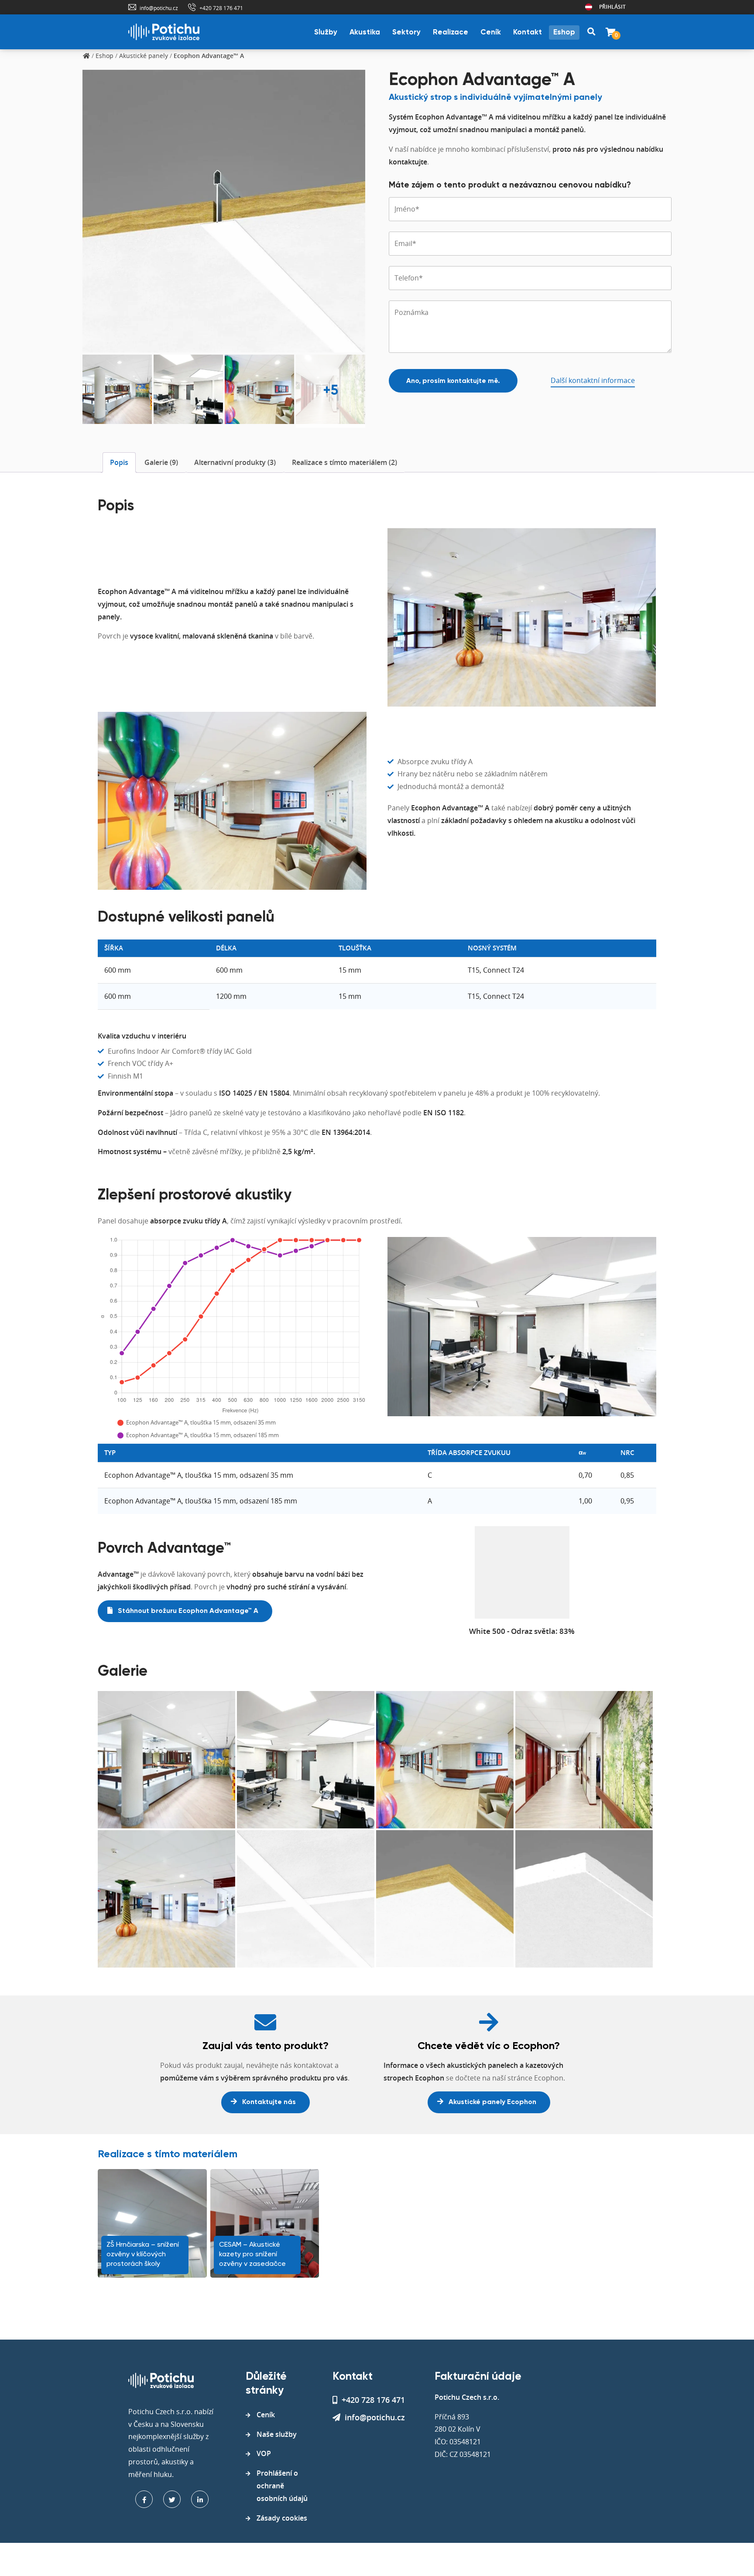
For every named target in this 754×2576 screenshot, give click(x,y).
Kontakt (528, 32)
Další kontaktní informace (593, 380)
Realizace (451, 32)
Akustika (365, 32)
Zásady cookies (282, 2518)
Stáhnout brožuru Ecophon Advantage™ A (187, 1611)
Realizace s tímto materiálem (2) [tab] (344, 462)
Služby (326, 32)
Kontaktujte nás (268, 2102)
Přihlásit (612, 7)
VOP (264, 2453)
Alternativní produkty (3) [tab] (235, 462)
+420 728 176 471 (221, 8)
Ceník (491, 32)
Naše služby (277, 2434)
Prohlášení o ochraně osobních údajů (282, 2486)
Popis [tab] (119, 462)
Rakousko (589, 7)
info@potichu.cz (159, 8)
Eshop (564, 32)
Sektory (406, 32)
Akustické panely (144, 56)
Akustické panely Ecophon (492, 2102)
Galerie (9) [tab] (161, 462)
